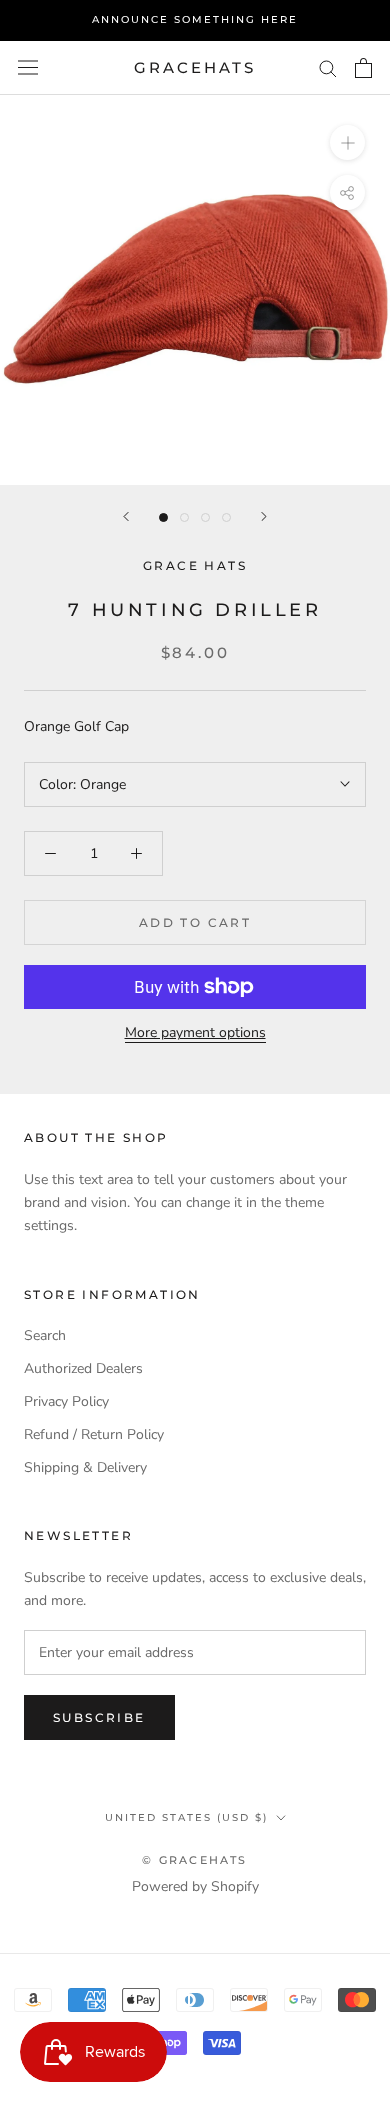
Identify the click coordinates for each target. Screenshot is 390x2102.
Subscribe (99, 1717)
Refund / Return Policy (94, 1434)
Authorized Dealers (83, 1368)
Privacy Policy (66, 1401)
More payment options (195, 1032)
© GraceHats (194, 1860)
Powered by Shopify (195, 1886)
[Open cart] (363, 68)
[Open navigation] (28, 67)
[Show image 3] (205, 517)
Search (45, 1335)
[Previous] (126, 516)
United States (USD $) (186, 1817)
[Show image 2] (184, 517)
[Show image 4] (226, 517)
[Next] (264, 516)
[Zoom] (347, 142)
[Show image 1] (163, 517)
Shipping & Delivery (85, 1467)
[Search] (328, 67)
